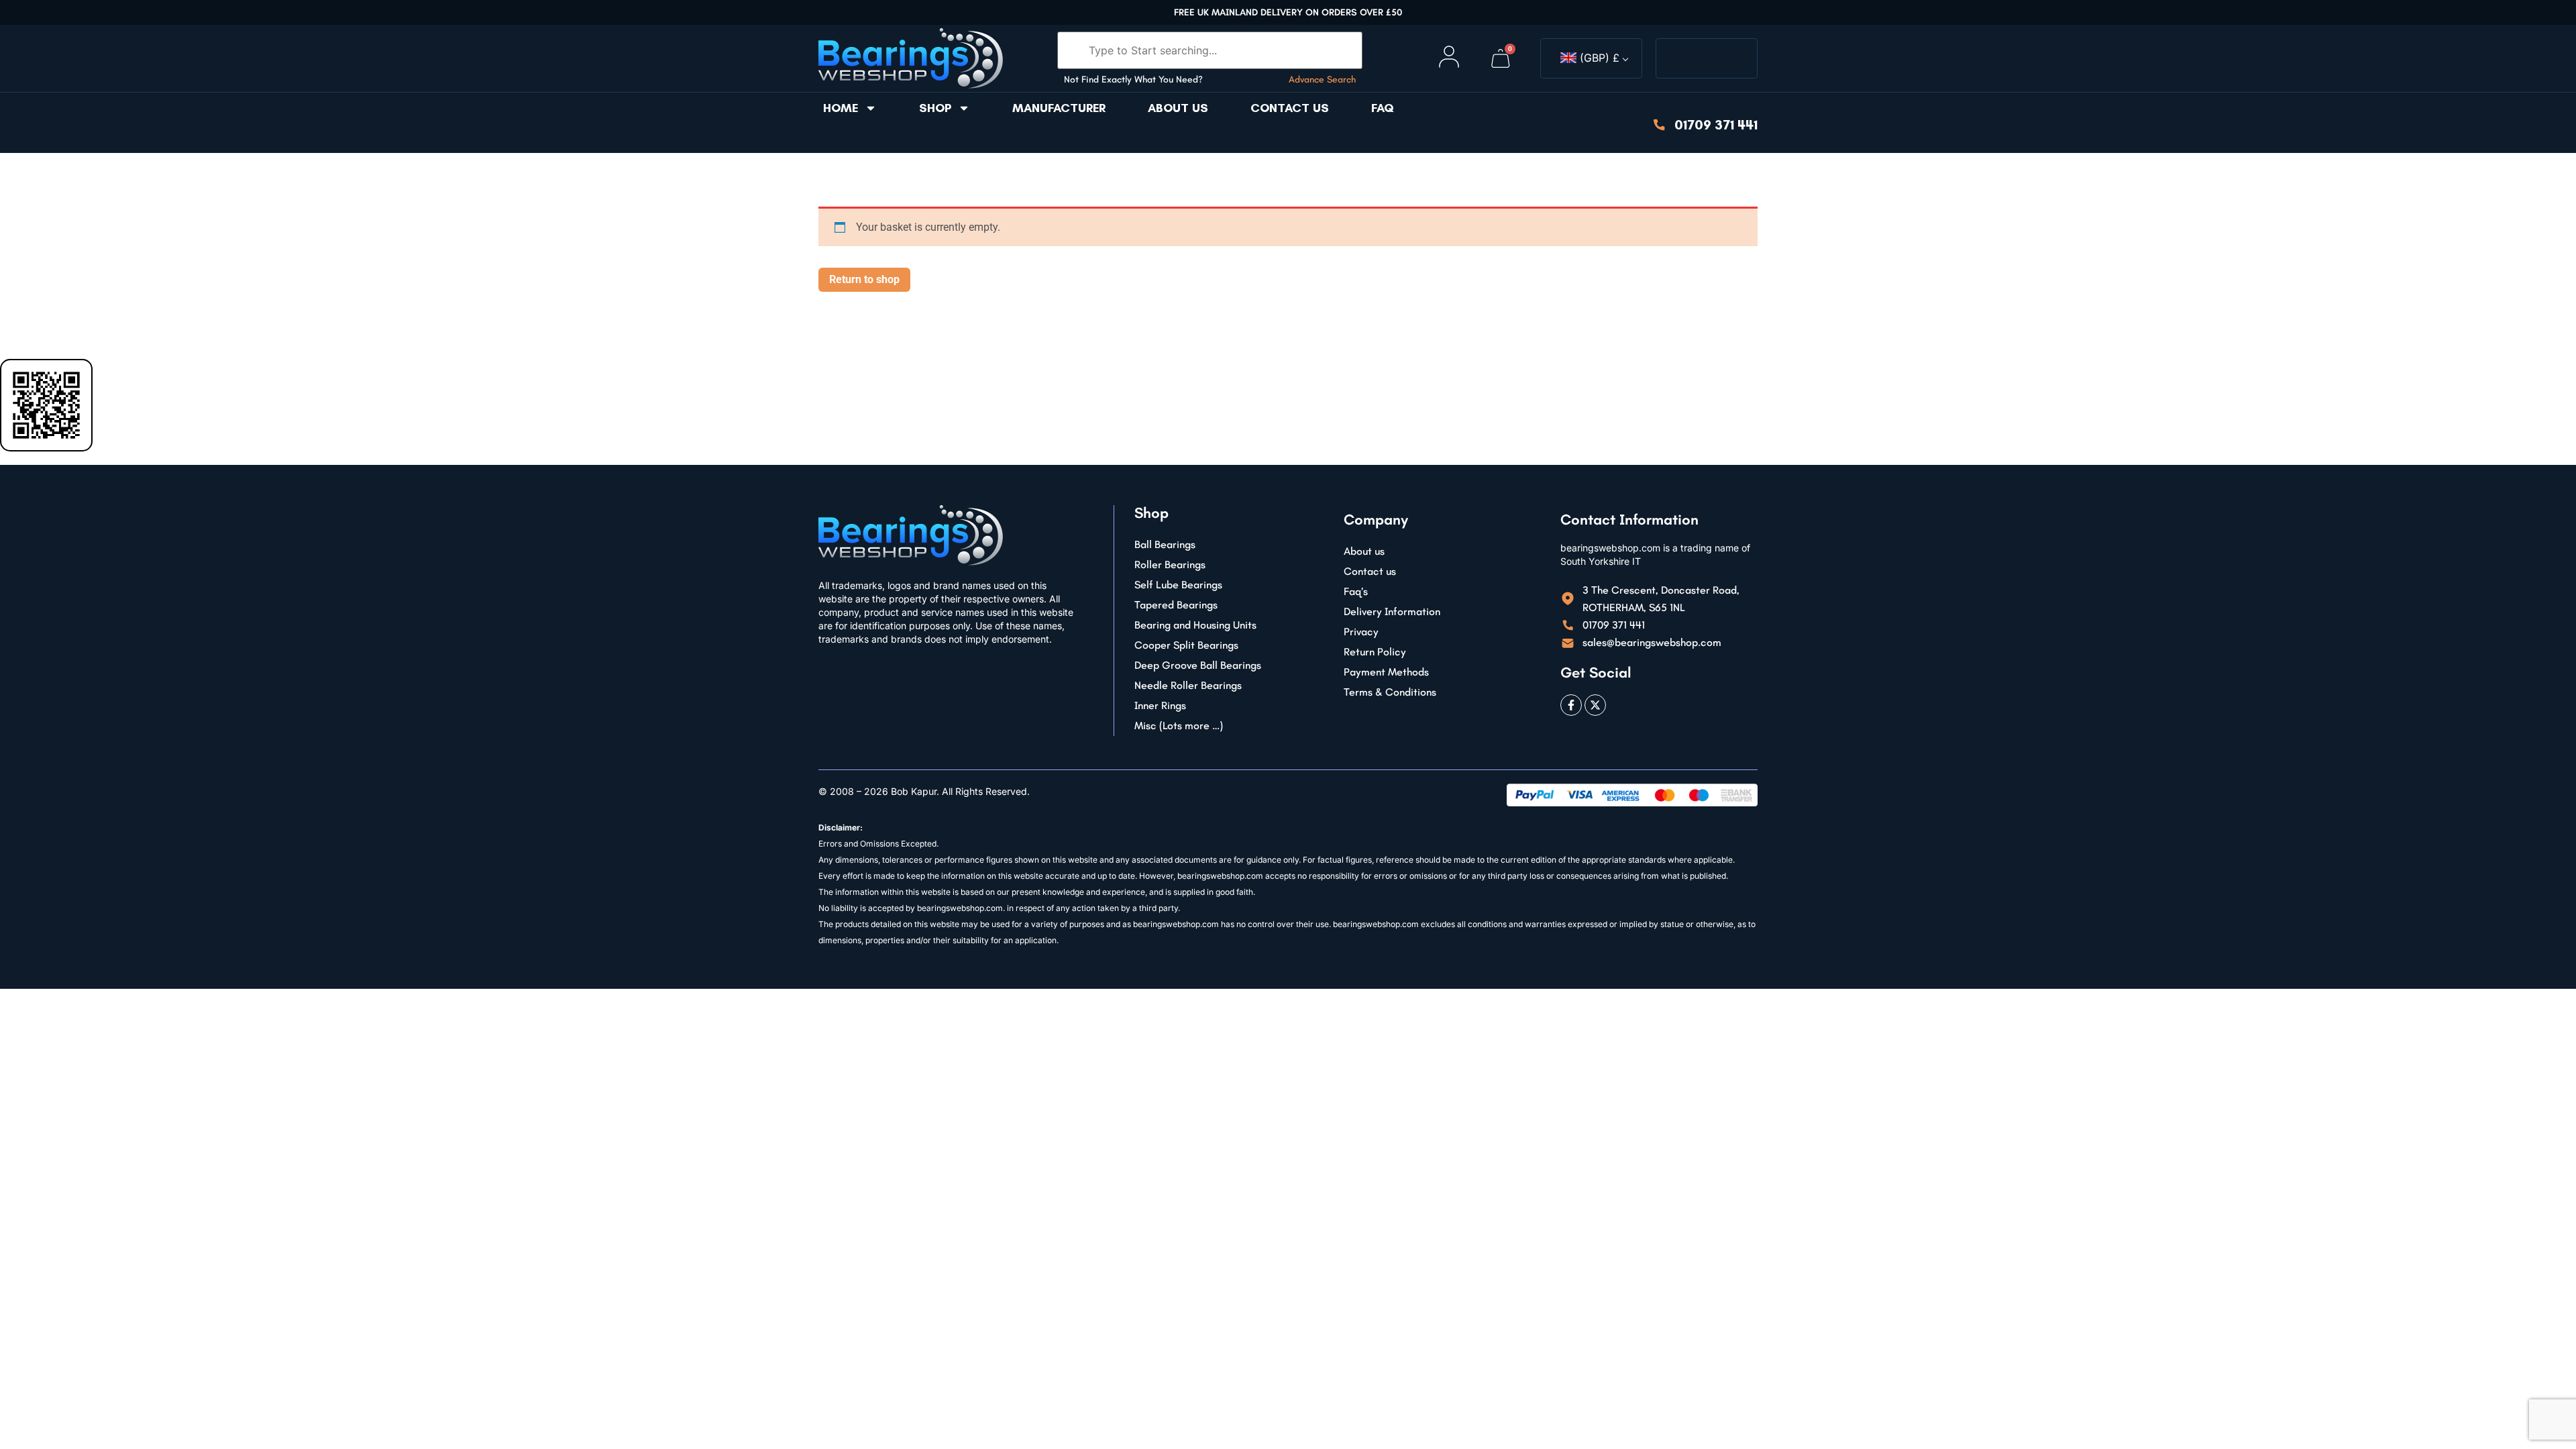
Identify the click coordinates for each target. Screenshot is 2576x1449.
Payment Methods (1386, 672)
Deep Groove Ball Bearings (1198, 665)
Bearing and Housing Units (1195, 625)
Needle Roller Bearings (1188, 685)
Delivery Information (1392, 611)
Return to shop (864, 279)
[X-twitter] (1595, 705)
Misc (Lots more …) (1179, 726)
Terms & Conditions (1390, 692)
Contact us (1290, 108)
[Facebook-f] (1571, 705)
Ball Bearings (1165, 544)
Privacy (1361, 632)
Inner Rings (1160, 705)
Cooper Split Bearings (1186, 645)
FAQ (1383, 108)
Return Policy (1375, 652)
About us (1178, 108)
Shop (935, 108)
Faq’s (1356, 591)
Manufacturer (1059, 108)
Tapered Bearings (1176, 605)
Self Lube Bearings (1178, 585)
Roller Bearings (1170, 565)
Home (841, 108)
